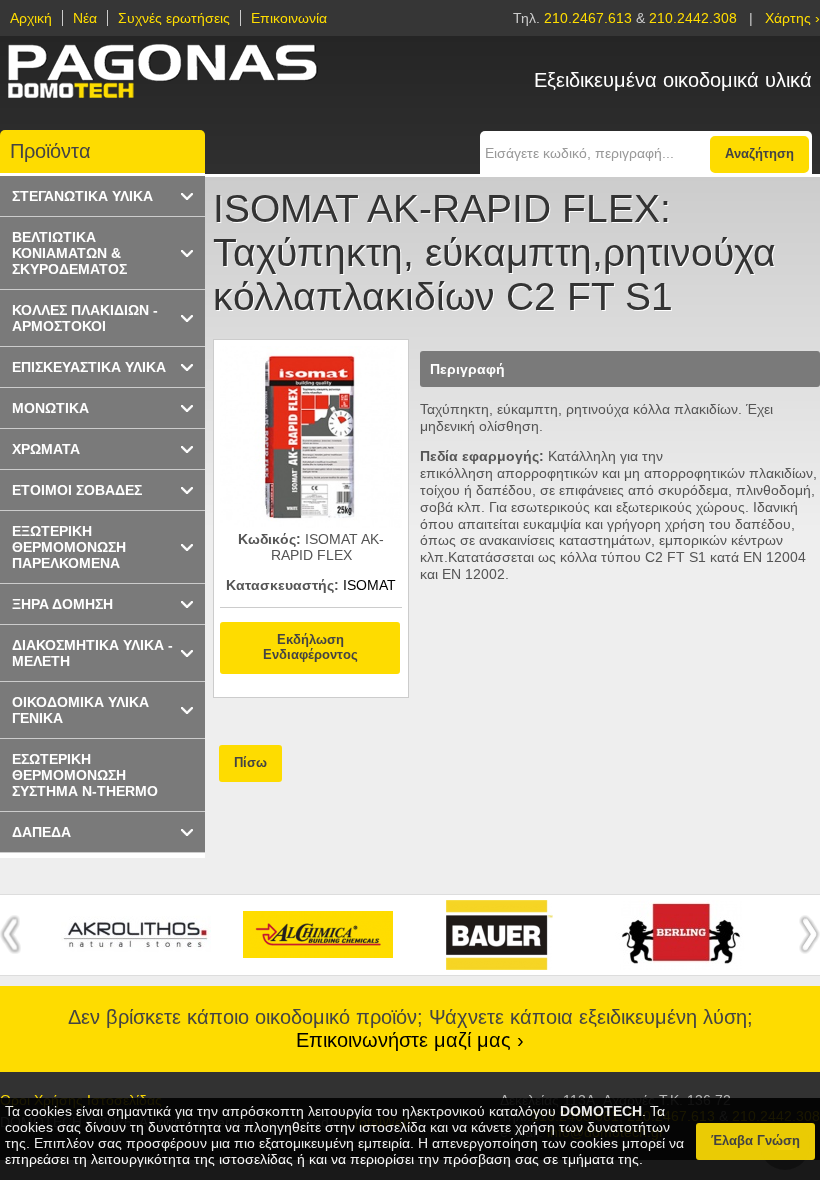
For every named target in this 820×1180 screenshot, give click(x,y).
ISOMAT (369, 585)
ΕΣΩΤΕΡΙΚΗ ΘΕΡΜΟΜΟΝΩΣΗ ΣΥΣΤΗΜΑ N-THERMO (85, 775)
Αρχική (31, 18)
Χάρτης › (792, 18)
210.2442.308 (693, 18)
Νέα (85, 18)
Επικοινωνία (289, 18)
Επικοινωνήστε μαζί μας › (410, 1040)
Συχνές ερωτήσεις (174, 18)
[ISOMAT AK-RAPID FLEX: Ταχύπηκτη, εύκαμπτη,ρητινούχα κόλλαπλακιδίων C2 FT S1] (311, 523)
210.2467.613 (590, 18)
